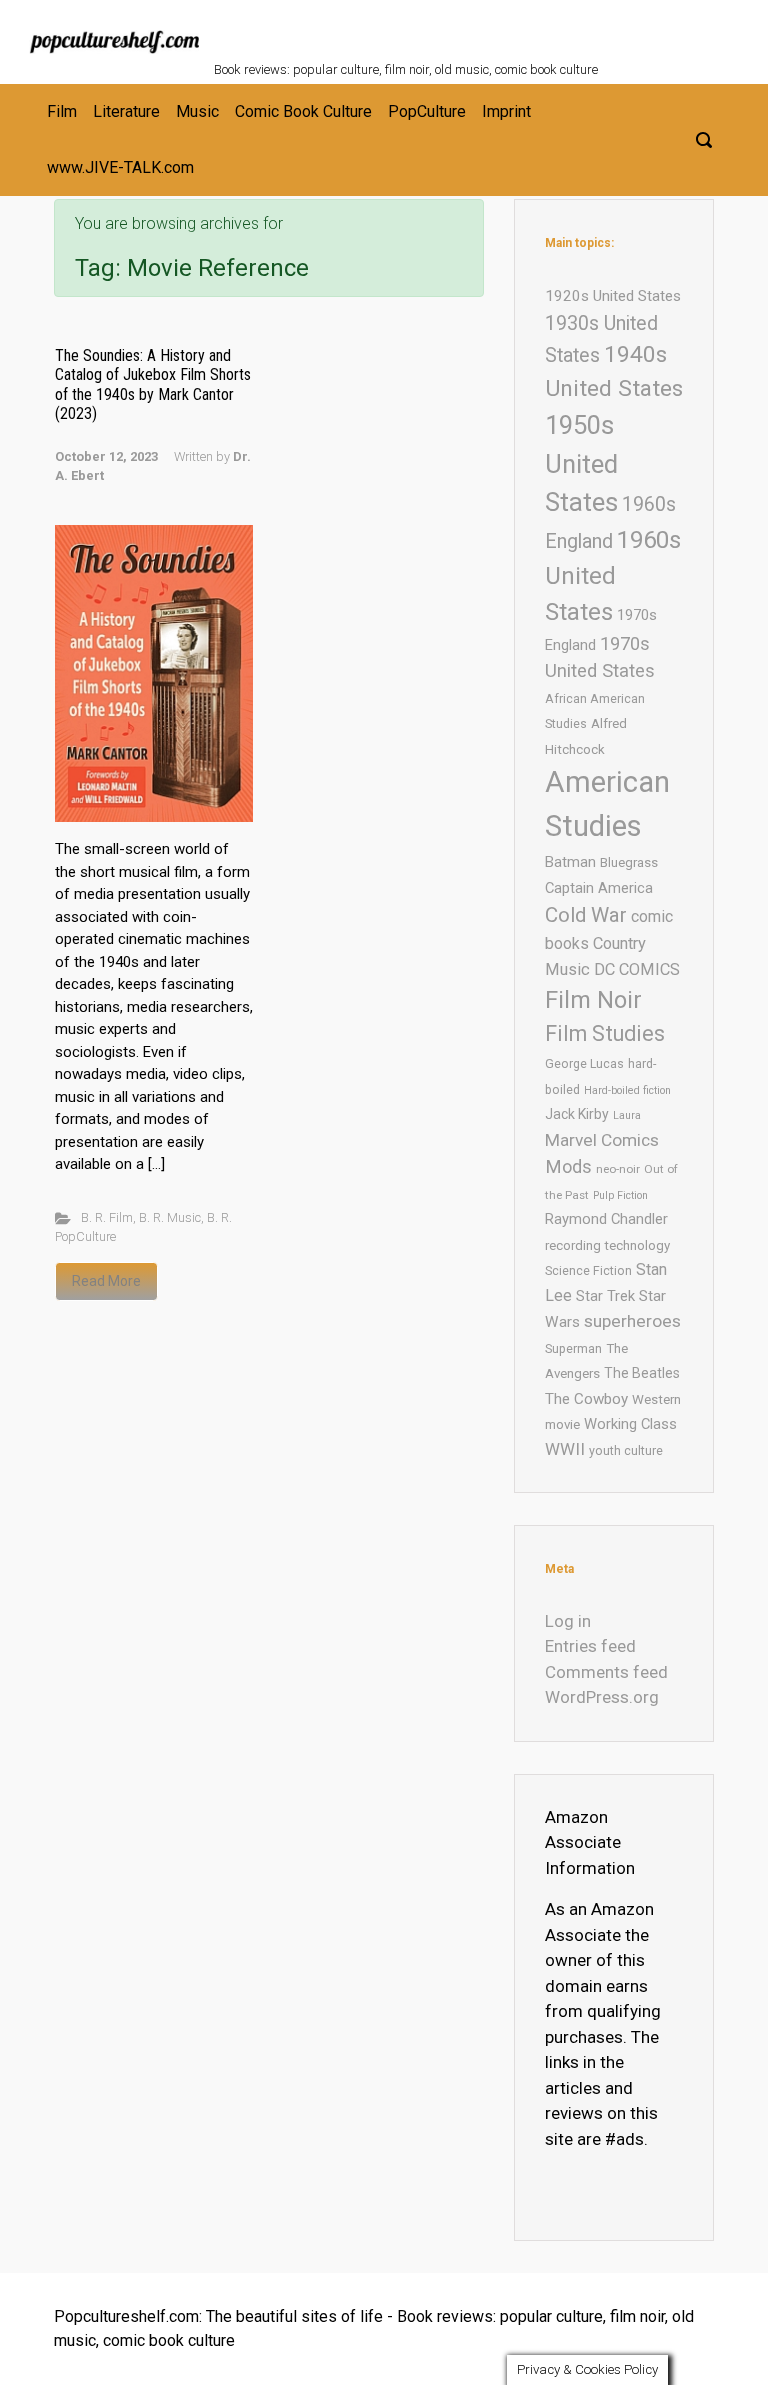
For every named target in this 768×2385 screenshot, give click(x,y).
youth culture (626, 1450)
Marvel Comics (602, 1140)
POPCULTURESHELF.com (431, 28)
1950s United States (581, 463)
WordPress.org (602, 1697)
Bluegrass (629, 862)
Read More (106, 1281)
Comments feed (606, 1672)
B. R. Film (107, 1217)
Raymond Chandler (606, 1219)
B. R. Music (170, 1217)
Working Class (630, 1424)
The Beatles (642, 1373)
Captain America (599, 888)
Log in (568, 1621)
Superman (573, 1348)
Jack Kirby (577, 1114)
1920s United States (613, 296)
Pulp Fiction (620, 1195)
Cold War (586, 915)
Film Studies (605, 1033)
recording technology (607, 1245)
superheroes (632, 1321)
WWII (565, 1449)
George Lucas (584, 1063)
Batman (570, 862)
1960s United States (613, 576)
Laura (627, 1115)
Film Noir (593, 1000)
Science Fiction (588, 1270)
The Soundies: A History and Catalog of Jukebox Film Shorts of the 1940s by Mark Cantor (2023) (153, 384)
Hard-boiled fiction (627, 1090)
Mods (568, 1166)
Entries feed (590, 1646)
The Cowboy (586, 1399)
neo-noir (618, 1169)
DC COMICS (637, 969)
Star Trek (605, 1296)
